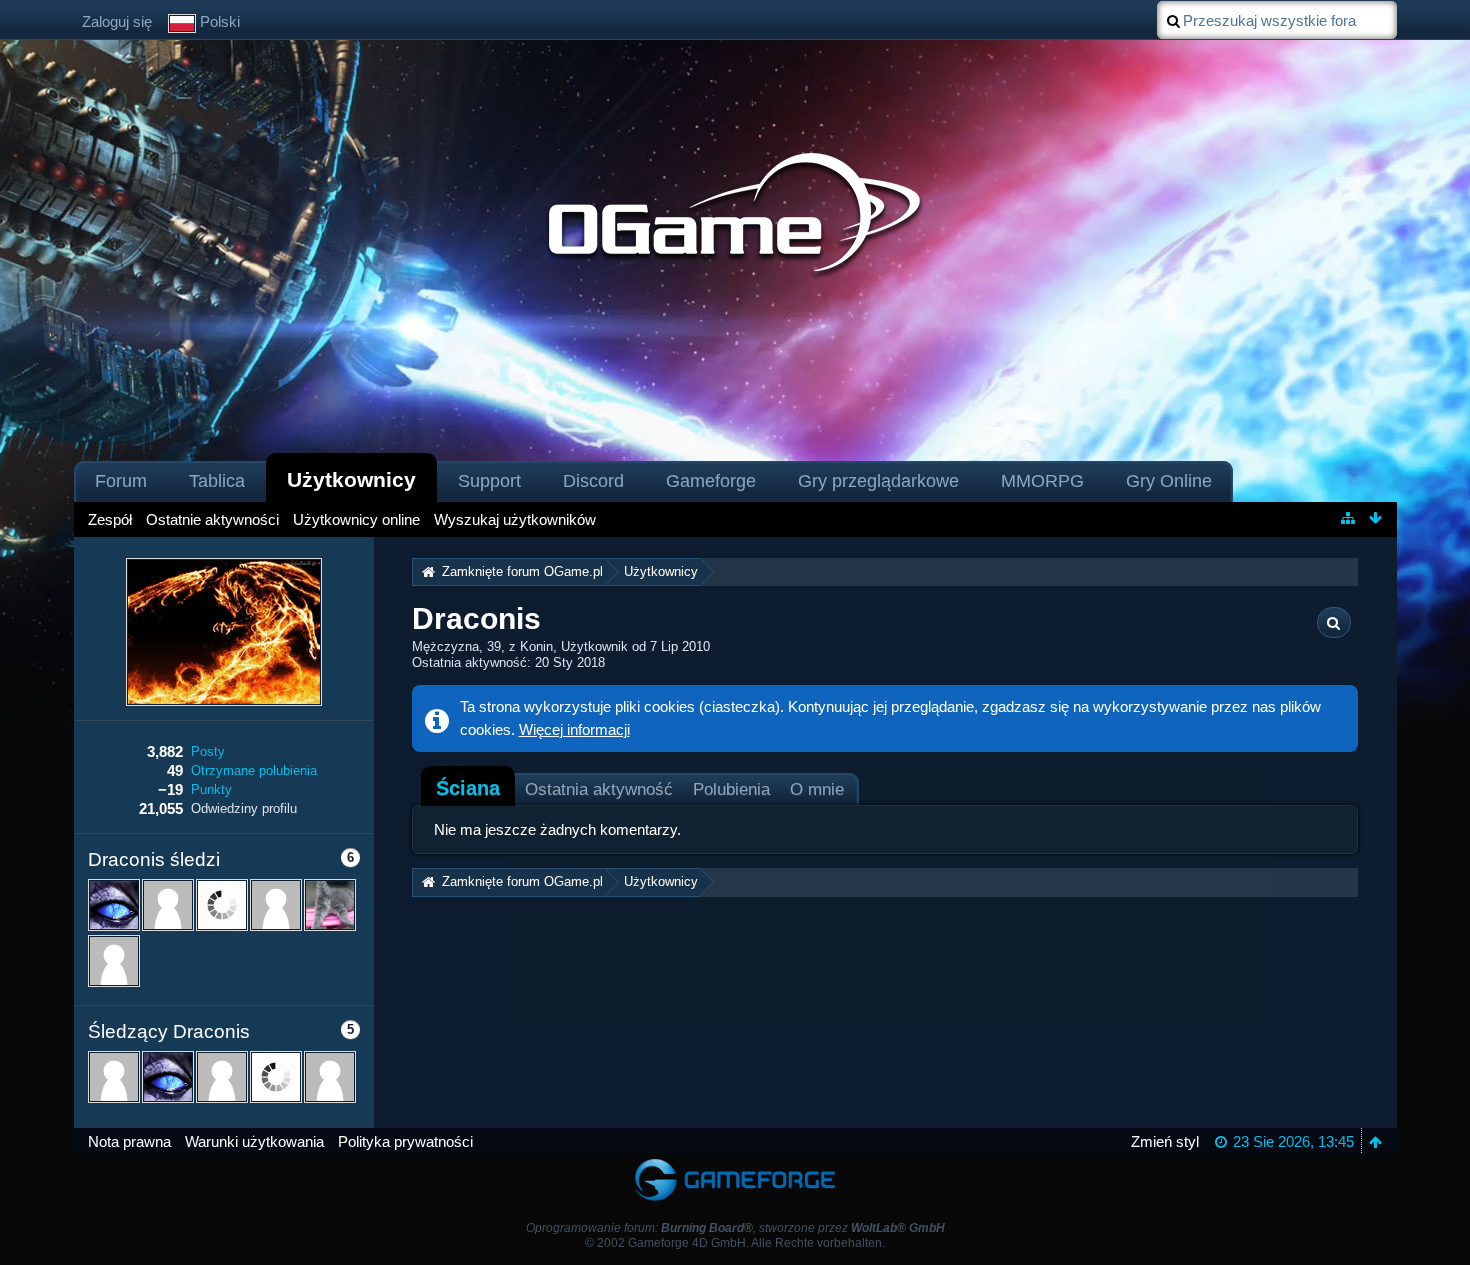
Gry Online (1169, 481)
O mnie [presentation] (817, 789)
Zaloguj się (117, 21)
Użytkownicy (351, 479)
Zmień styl (1165, 1141)
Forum (121, 481)
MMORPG (1042, 481)
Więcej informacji (574, 729)
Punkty (211, 789)
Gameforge (711, 481)
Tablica (217, 481)
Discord (593, 481)
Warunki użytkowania (254, 1141)
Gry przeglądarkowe (878, 481)
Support (489, 481)
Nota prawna (129, 1141)
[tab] (468, 788)
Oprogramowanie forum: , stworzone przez (735, 1228)
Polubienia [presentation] (731, 789)
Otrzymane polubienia (254, 770)
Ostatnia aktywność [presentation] (599, 789)
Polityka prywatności (405, 1141)
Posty (208, 751)
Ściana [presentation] (468, 788)
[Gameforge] (735, 1163)
